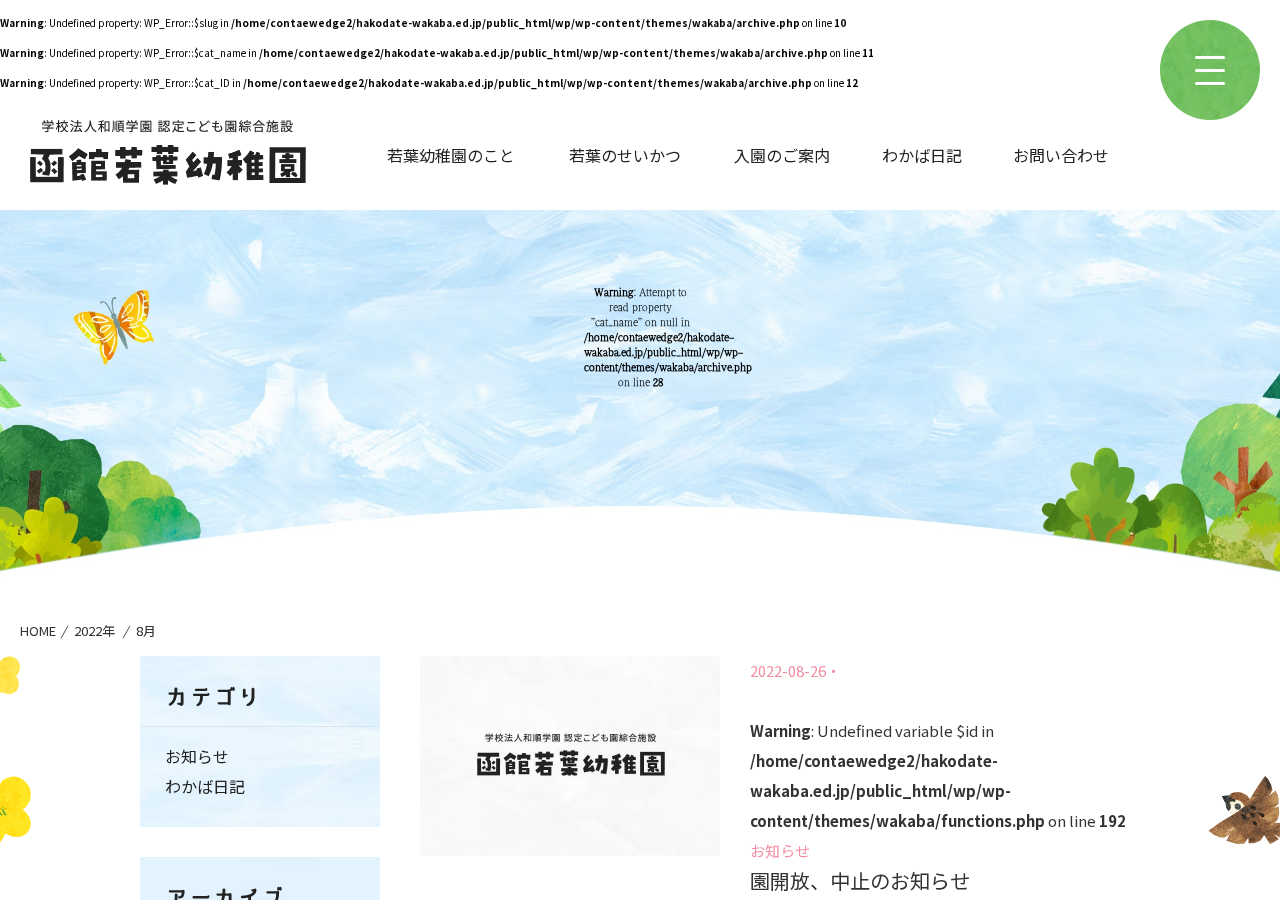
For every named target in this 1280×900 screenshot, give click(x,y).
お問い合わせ (1061, 155)
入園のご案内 (782, 155)
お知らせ (780, 850)
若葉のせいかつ (625, 155)
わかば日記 (922, 155)
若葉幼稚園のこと (451, 155)
